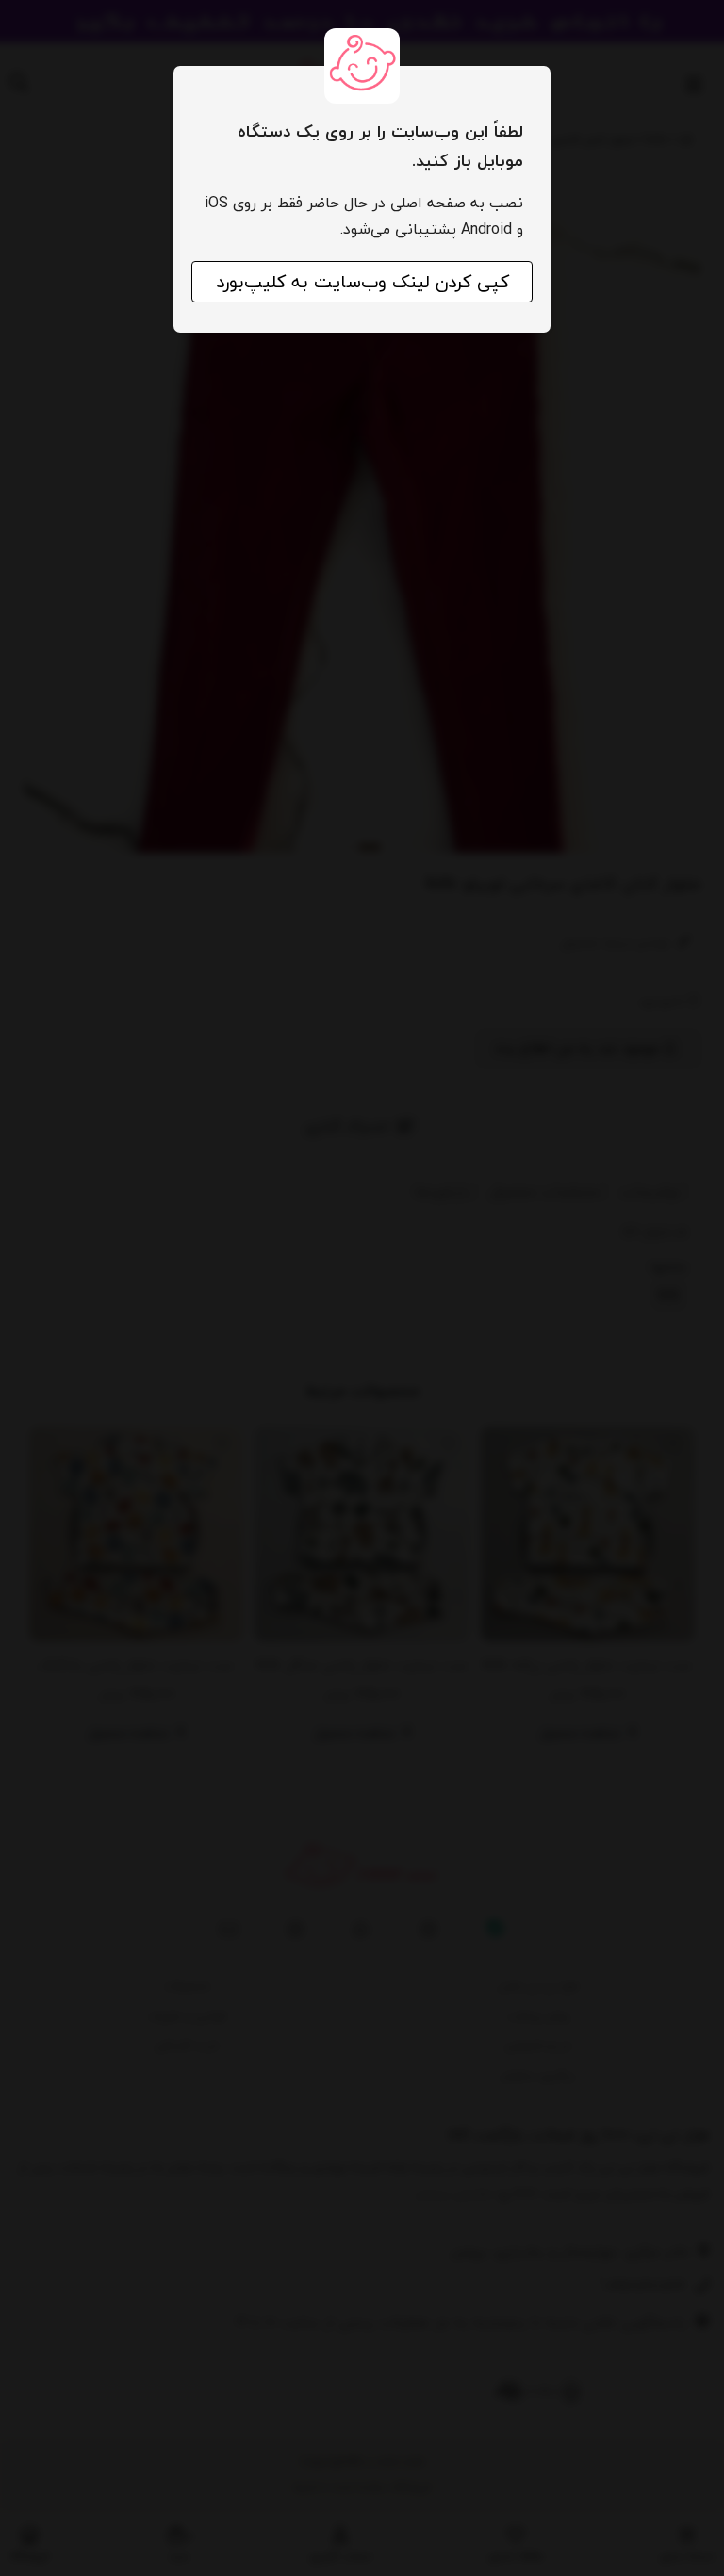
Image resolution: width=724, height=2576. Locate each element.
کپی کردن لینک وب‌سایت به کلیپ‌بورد (362, 282)
